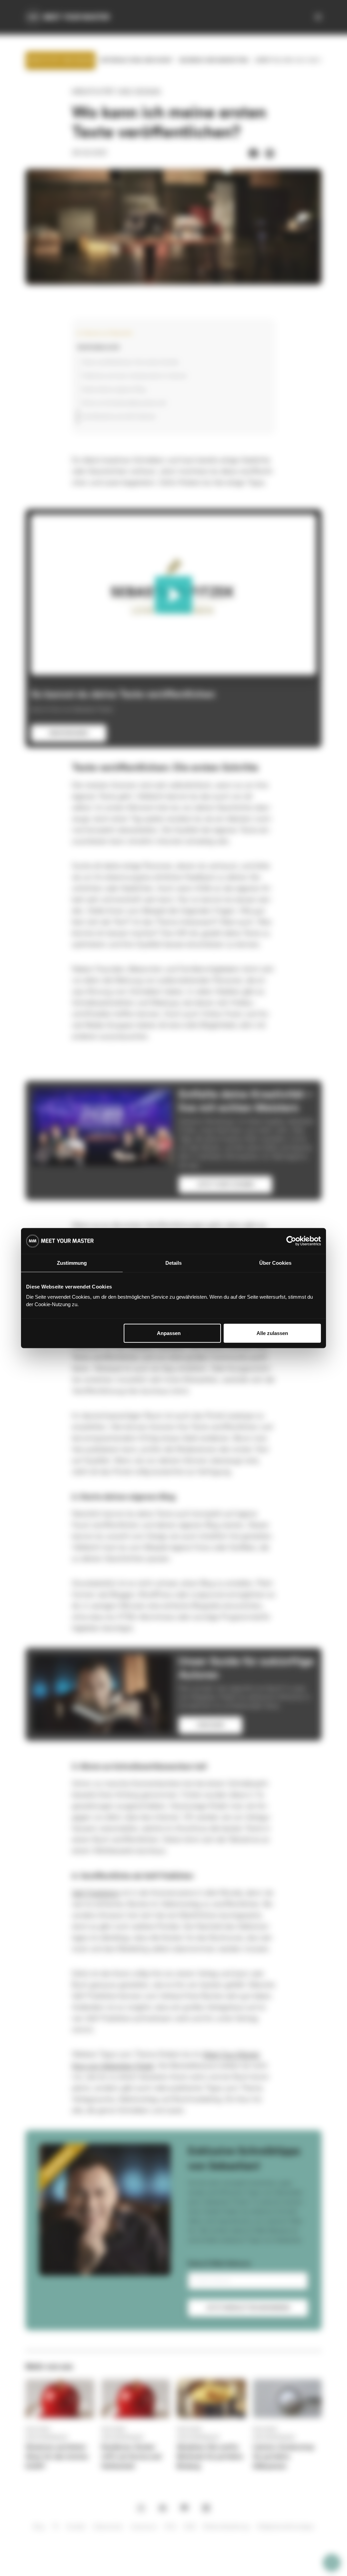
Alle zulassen (272, 1333)
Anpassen (169, 1333)
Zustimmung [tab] (72, 1263)
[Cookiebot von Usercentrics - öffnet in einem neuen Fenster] (291, 1241)
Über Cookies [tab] (275, 1263)
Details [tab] (173, 1263)
